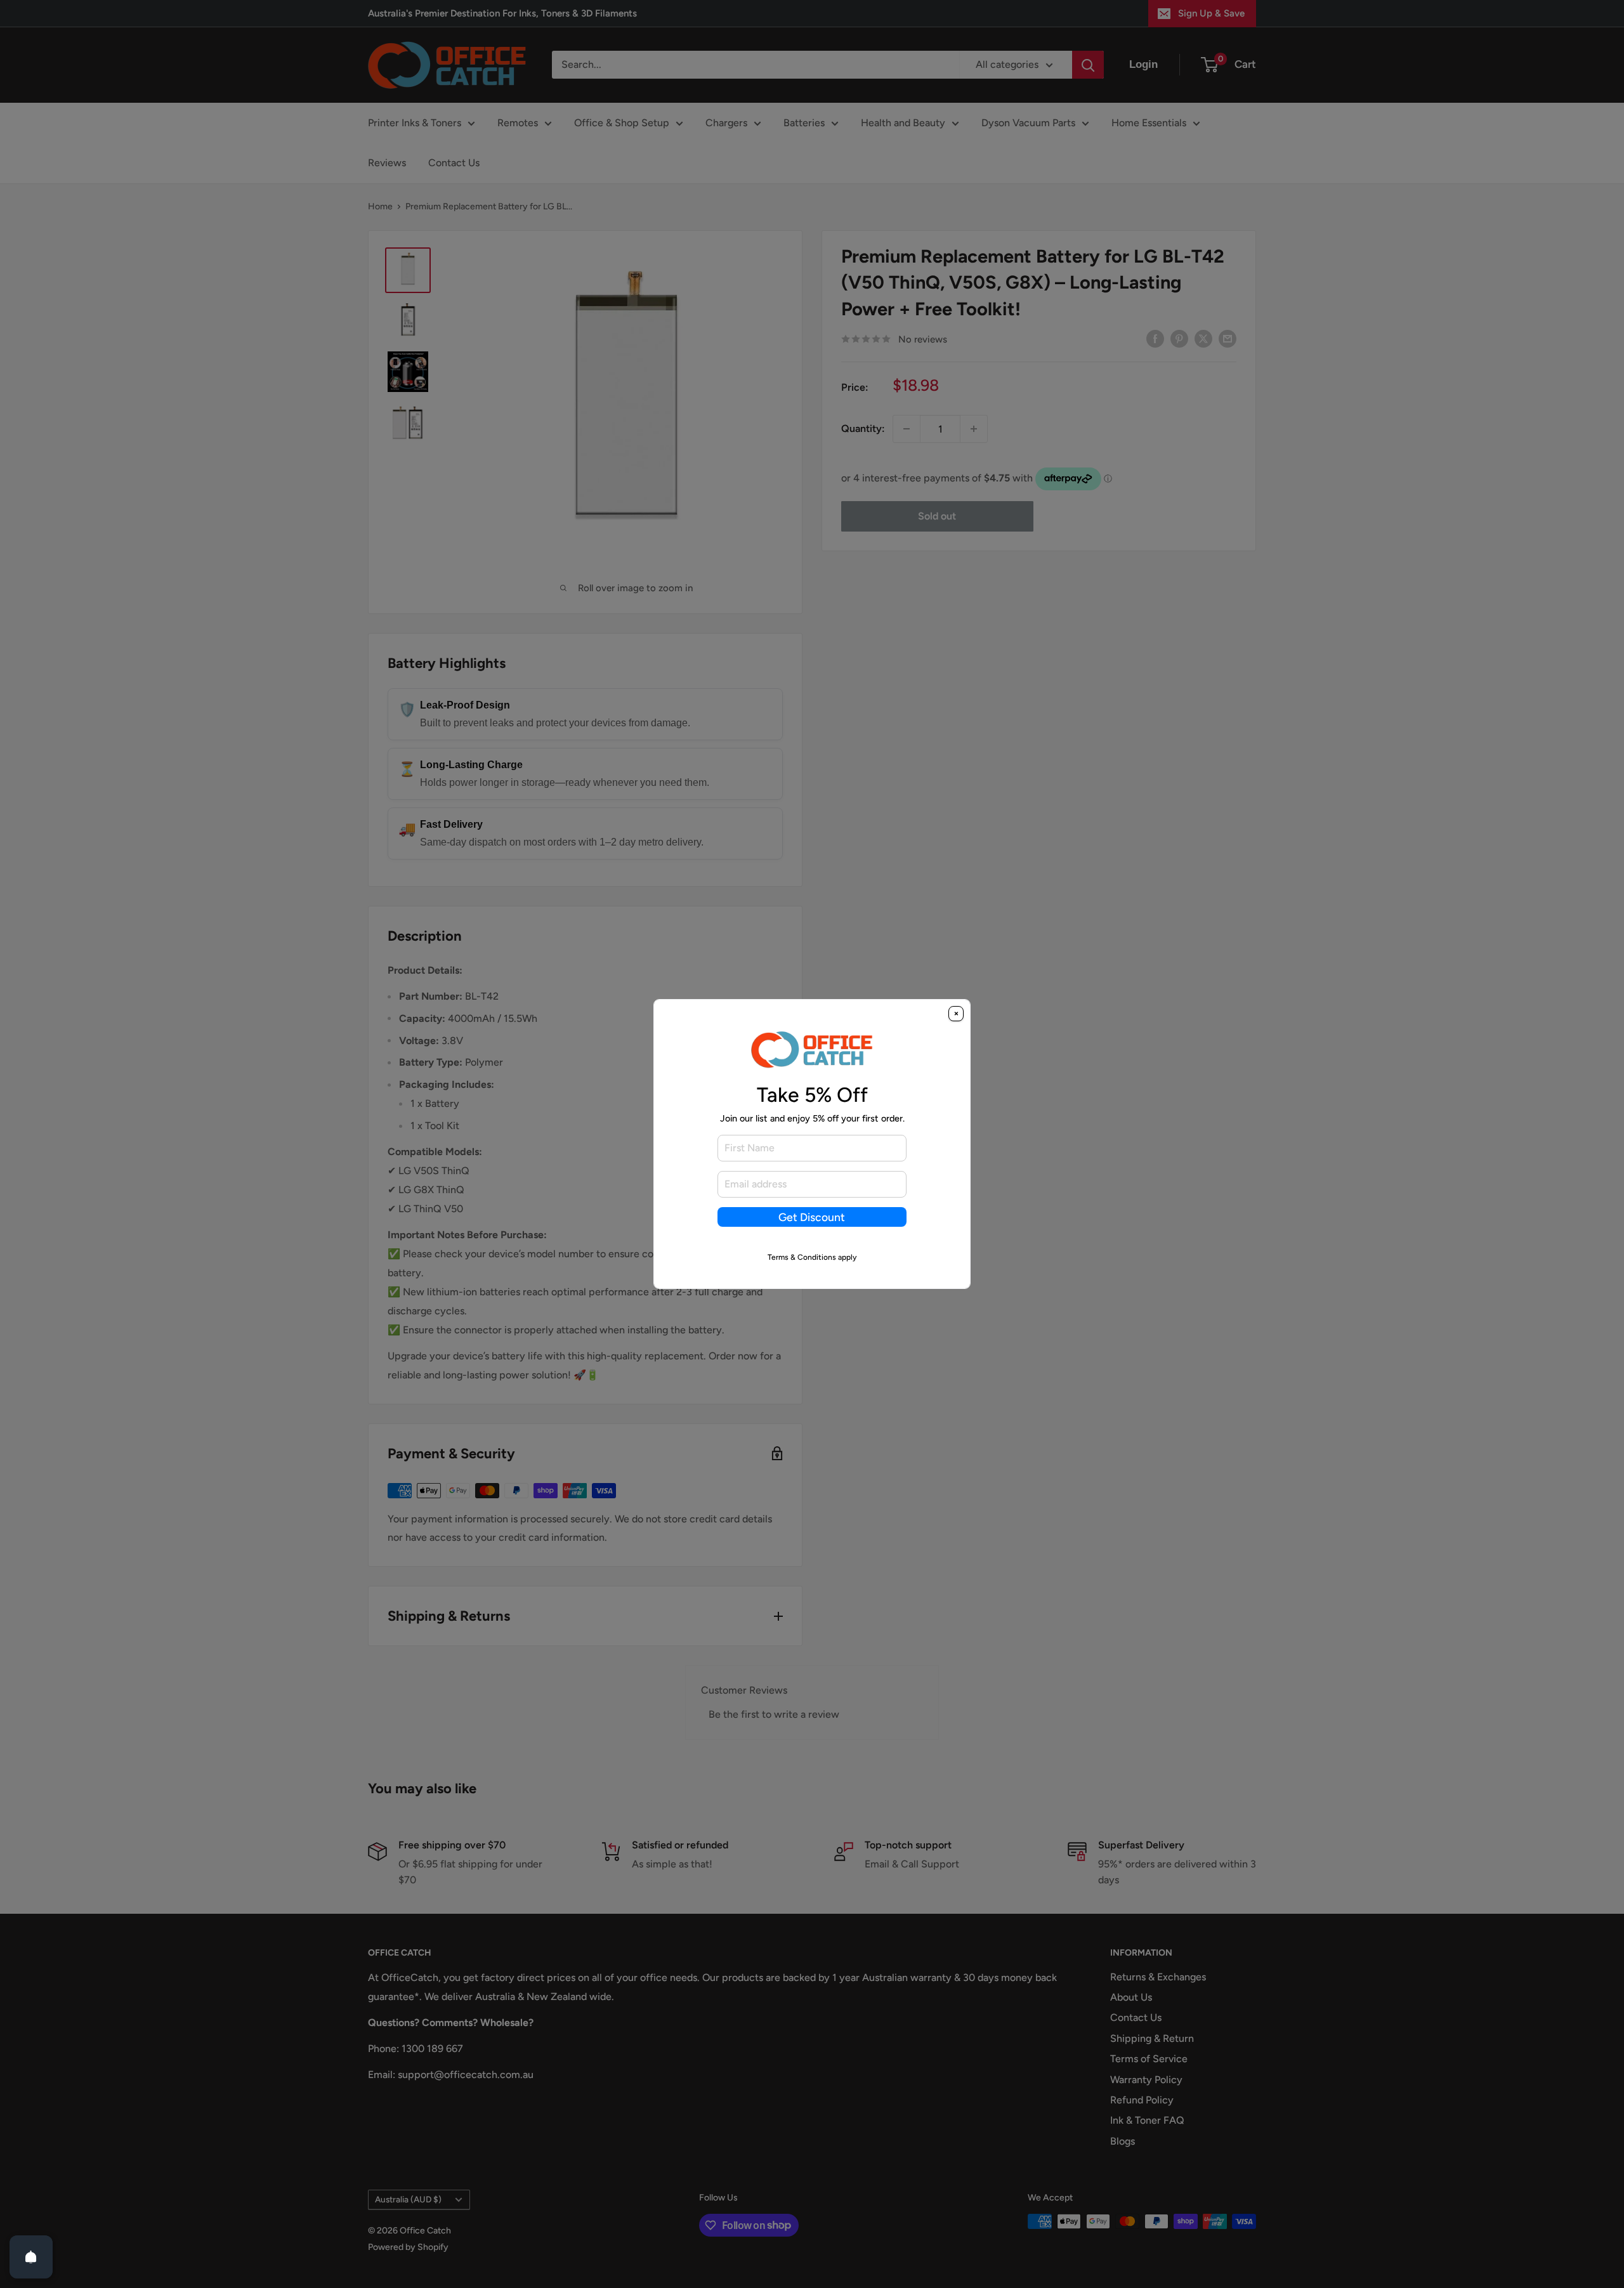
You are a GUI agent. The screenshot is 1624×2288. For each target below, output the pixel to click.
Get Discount (812, 1217)
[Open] (31, 2257)
